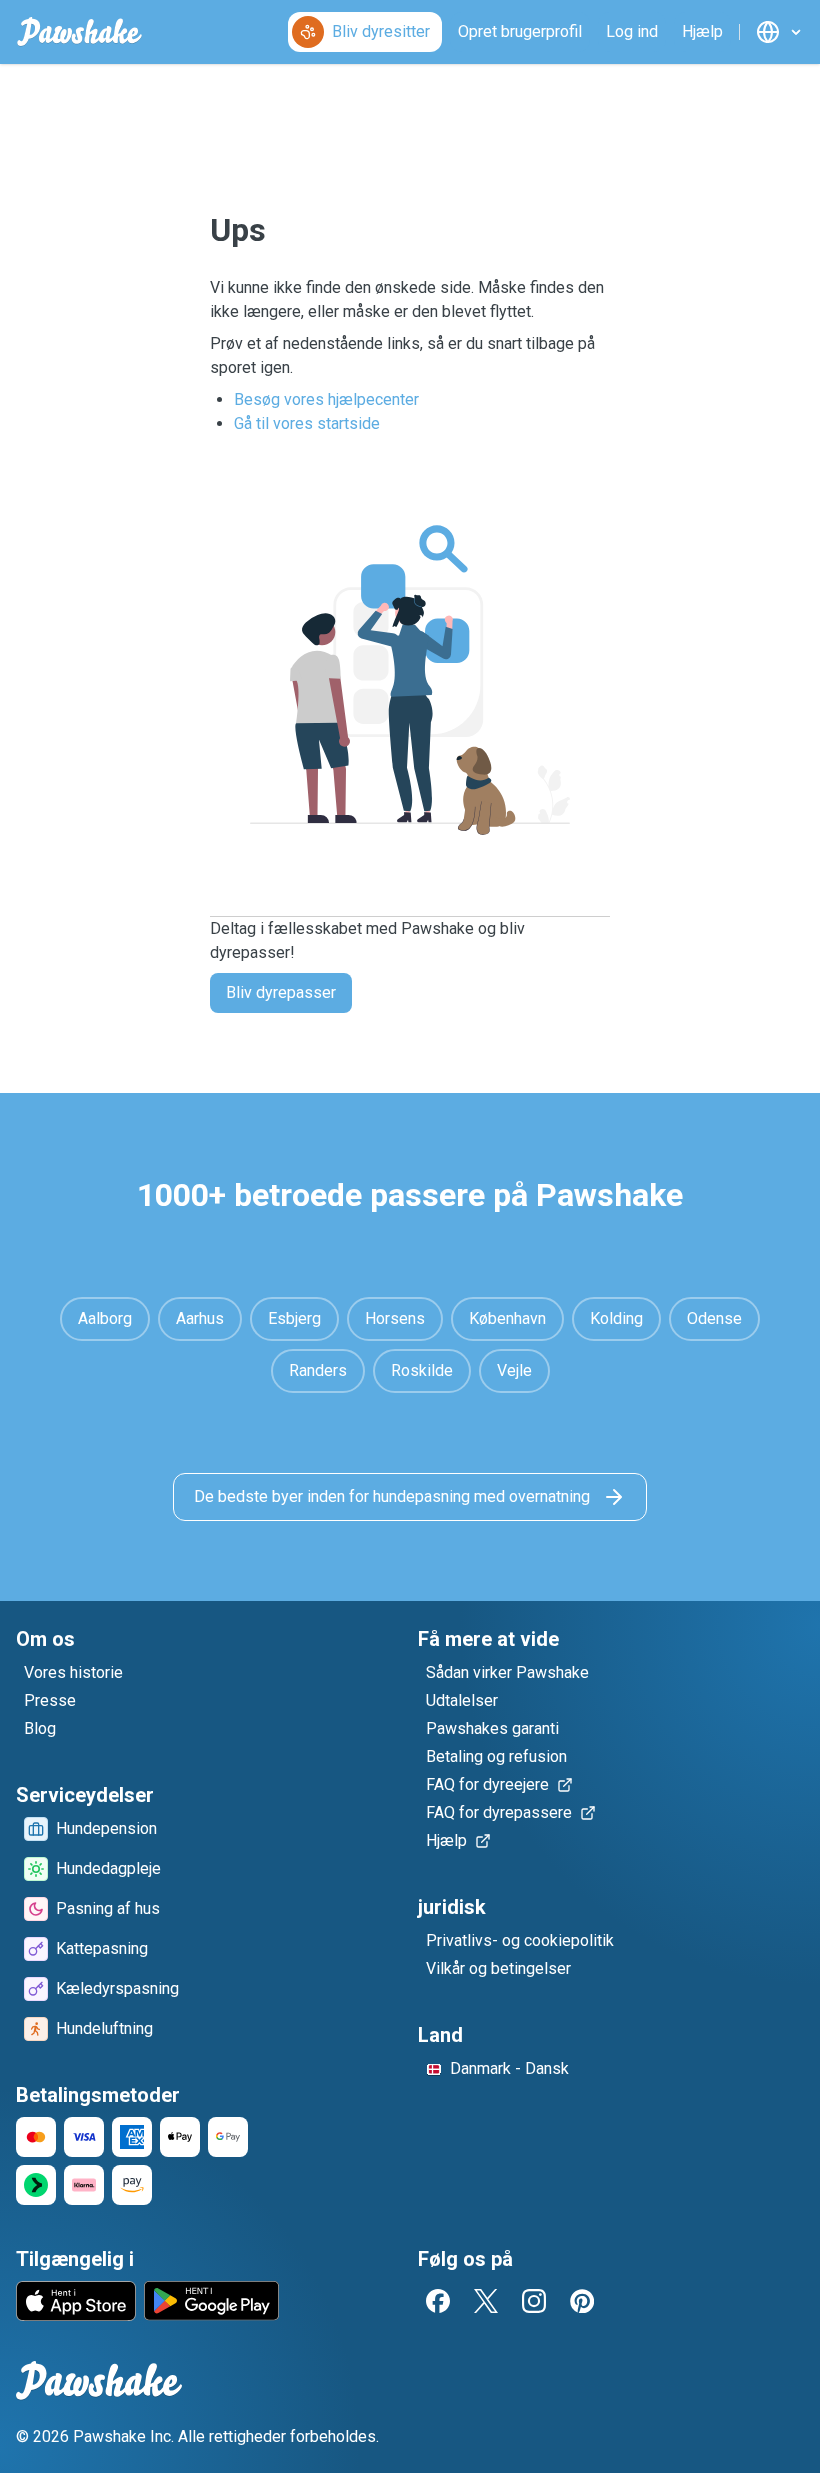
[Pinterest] (582, 2301)
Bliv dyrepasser (281, 992)
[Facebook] (438, 2301)
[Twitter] (486, 2301)
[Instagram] (534, 2301)
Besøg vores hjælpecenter (326, 399)
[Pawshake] (79, 32)
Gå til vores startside (307, 423)
